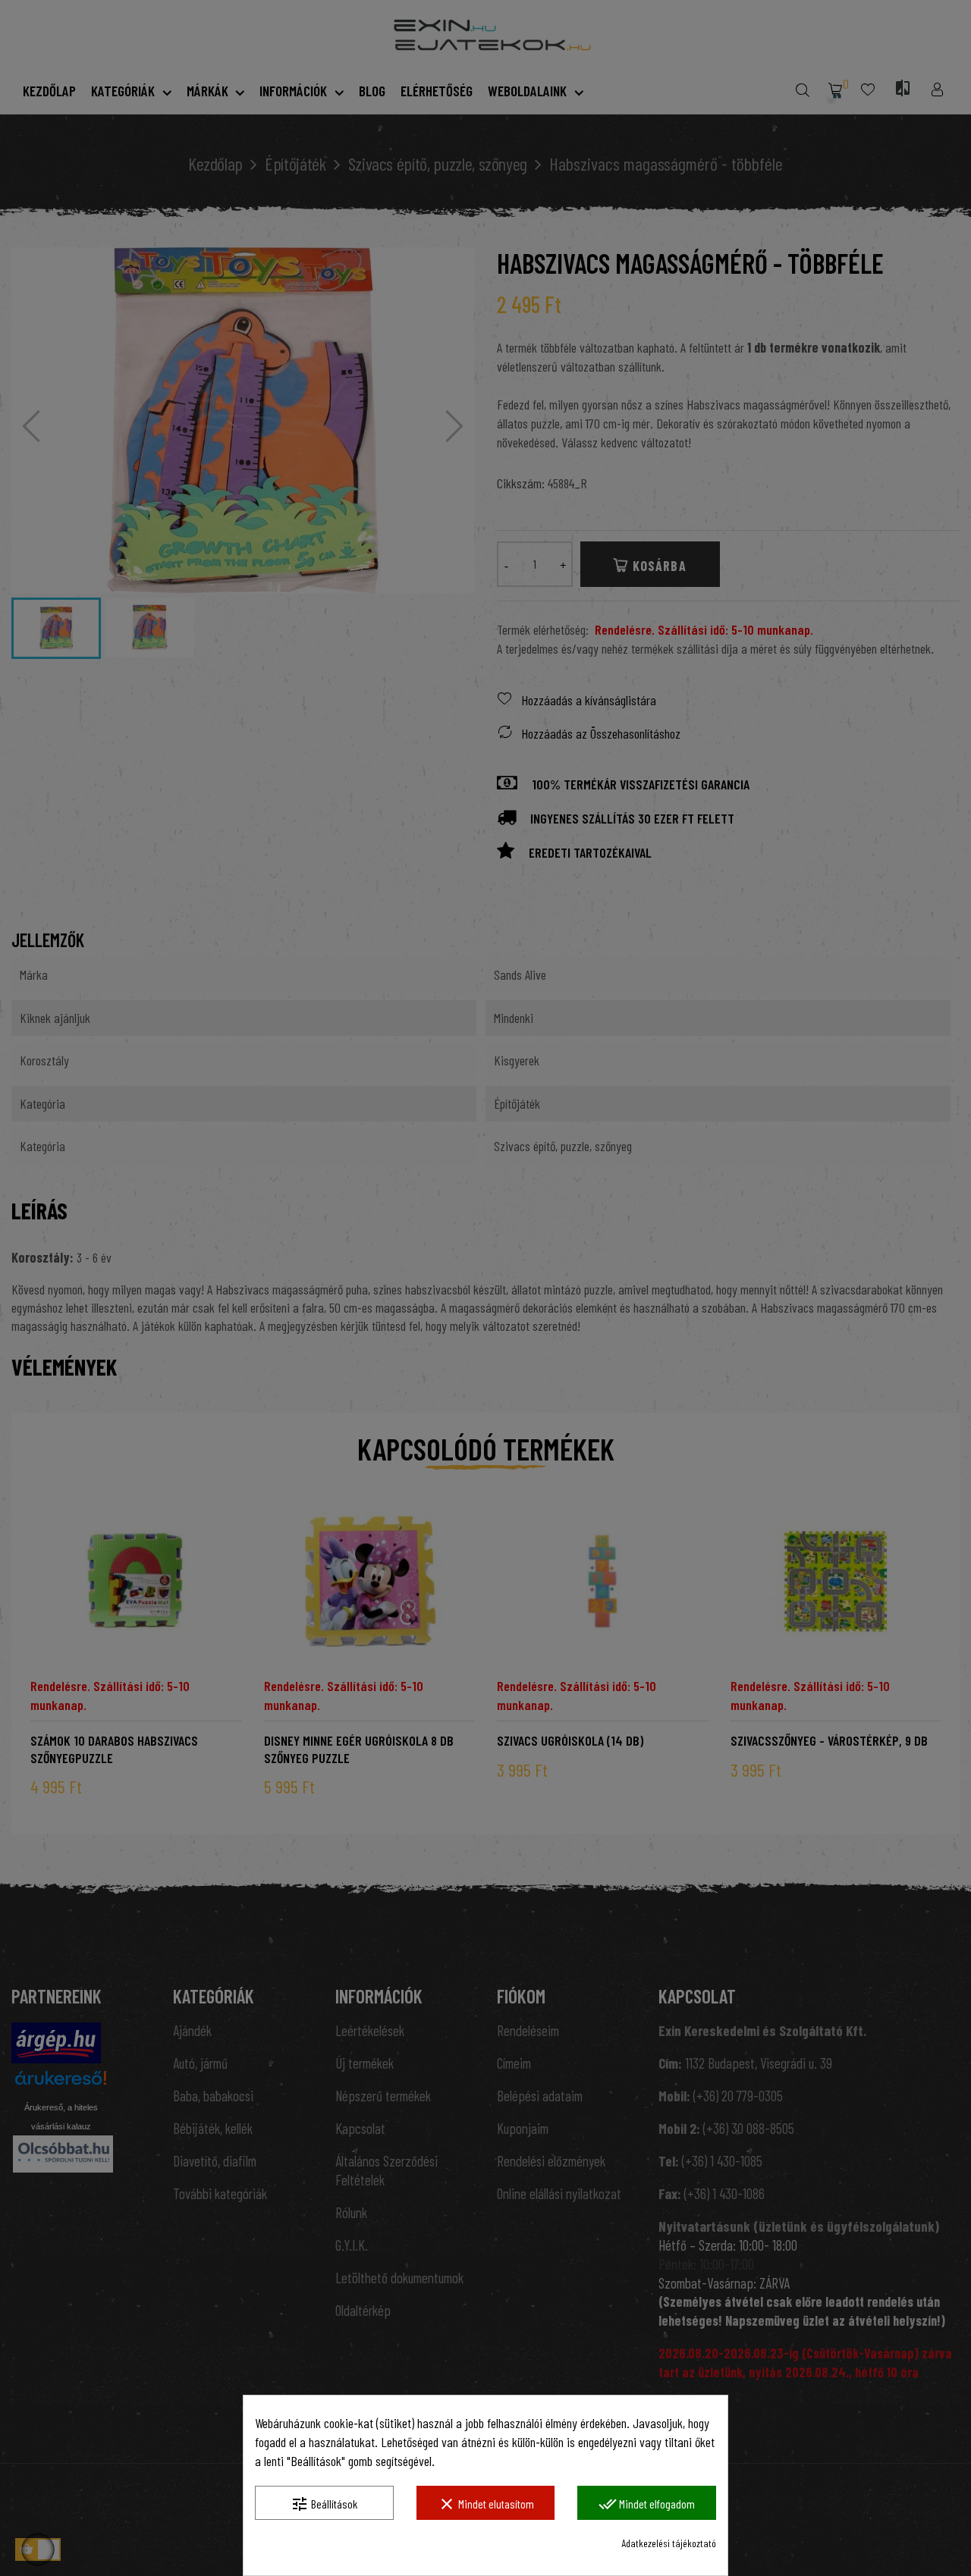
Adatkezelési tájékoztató (669, 2543)
